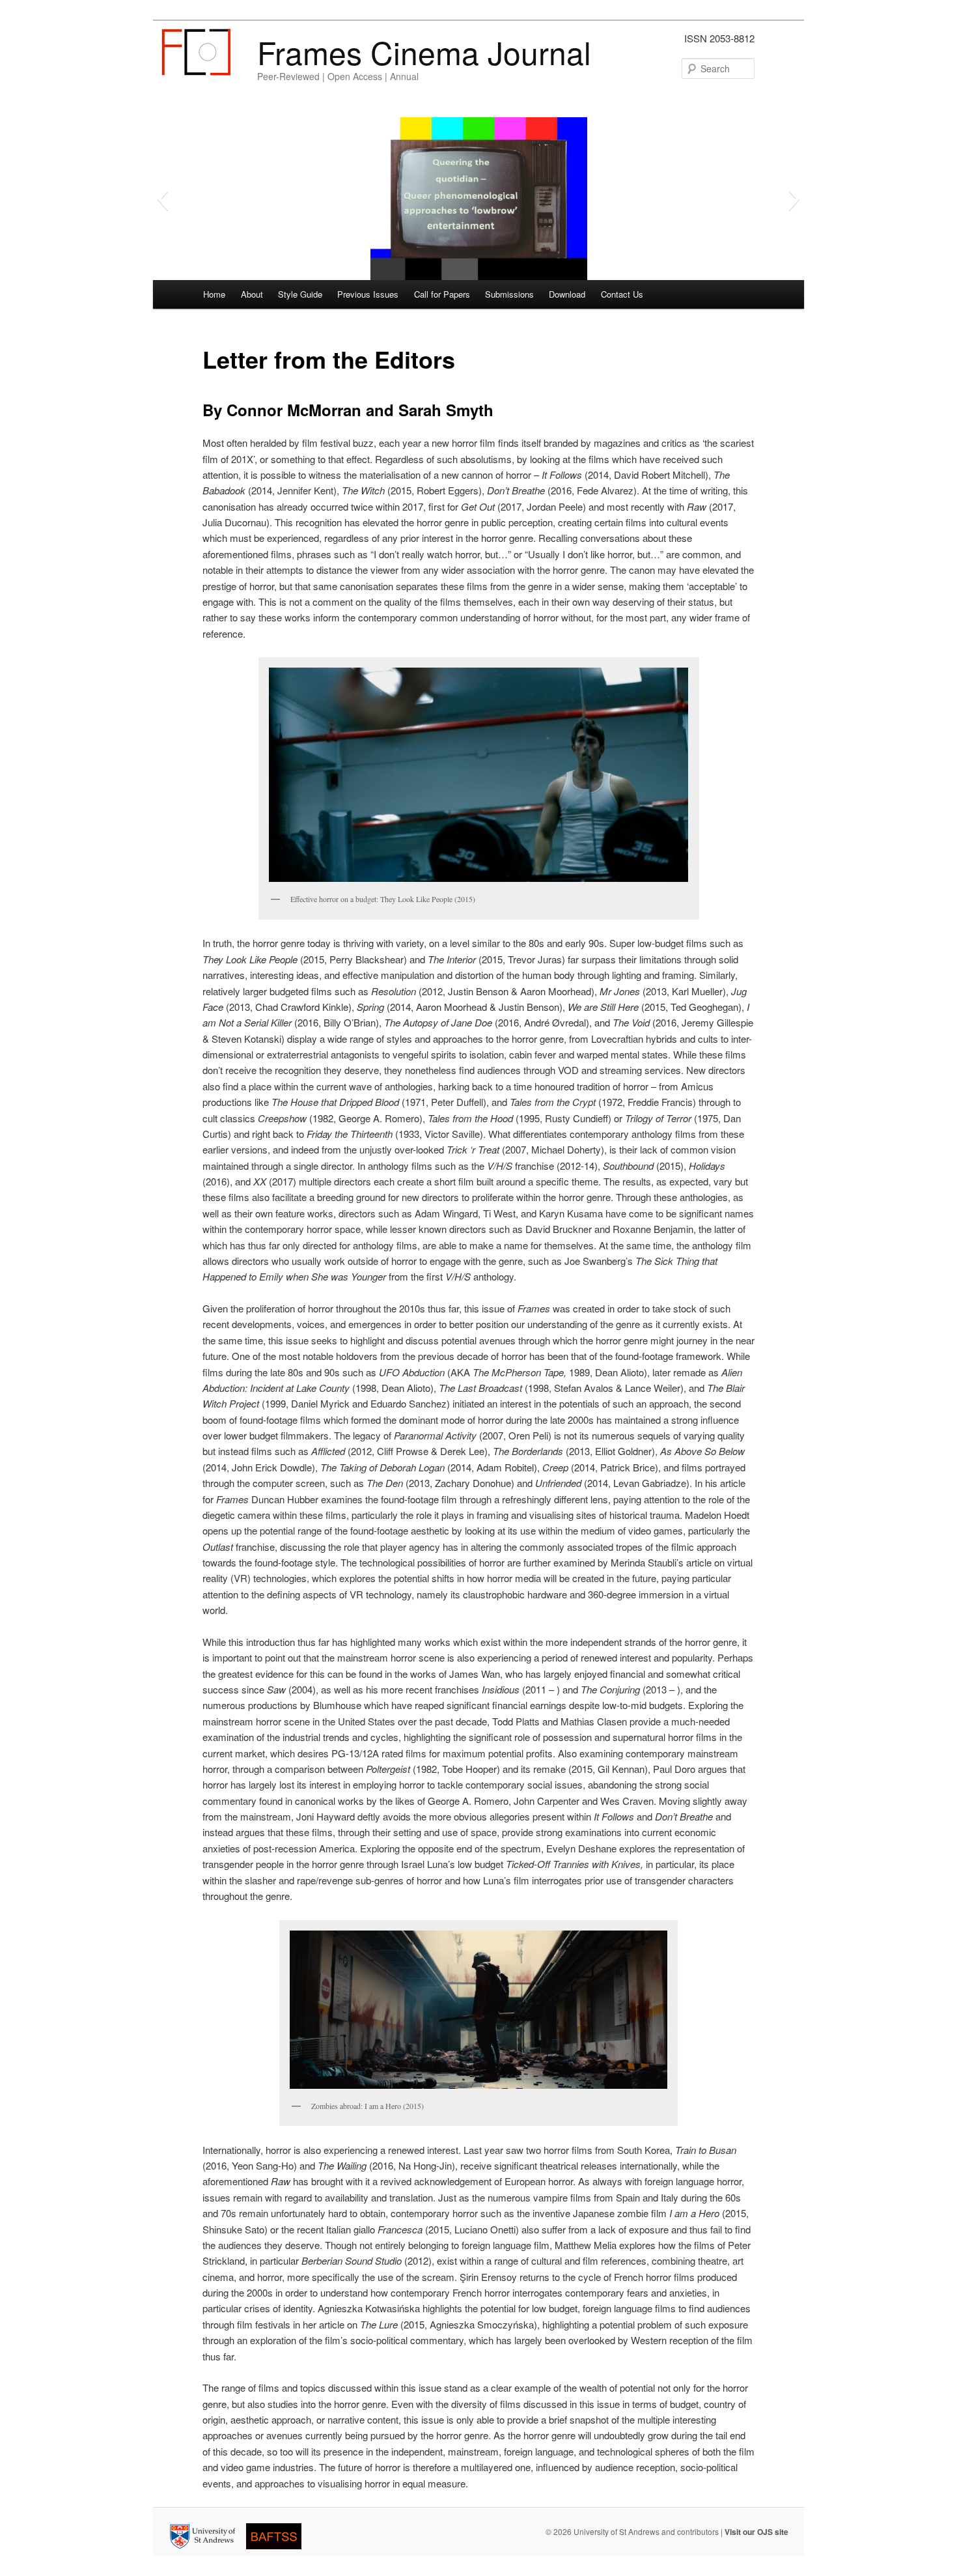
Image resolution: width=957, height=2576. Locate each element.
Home (214, 294)
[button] (162, 199)
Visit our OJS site (756, 2532)
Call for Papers (442, 294)
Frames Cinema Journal (424, 52)
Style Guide (300, 294)
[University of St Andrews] (206, 2551)
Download (567, 294)
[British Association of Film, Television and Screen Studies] (278, 2551)
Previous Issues (368, 294)
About (252, 294)
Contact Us (622, 294)
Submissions (509, 294)
